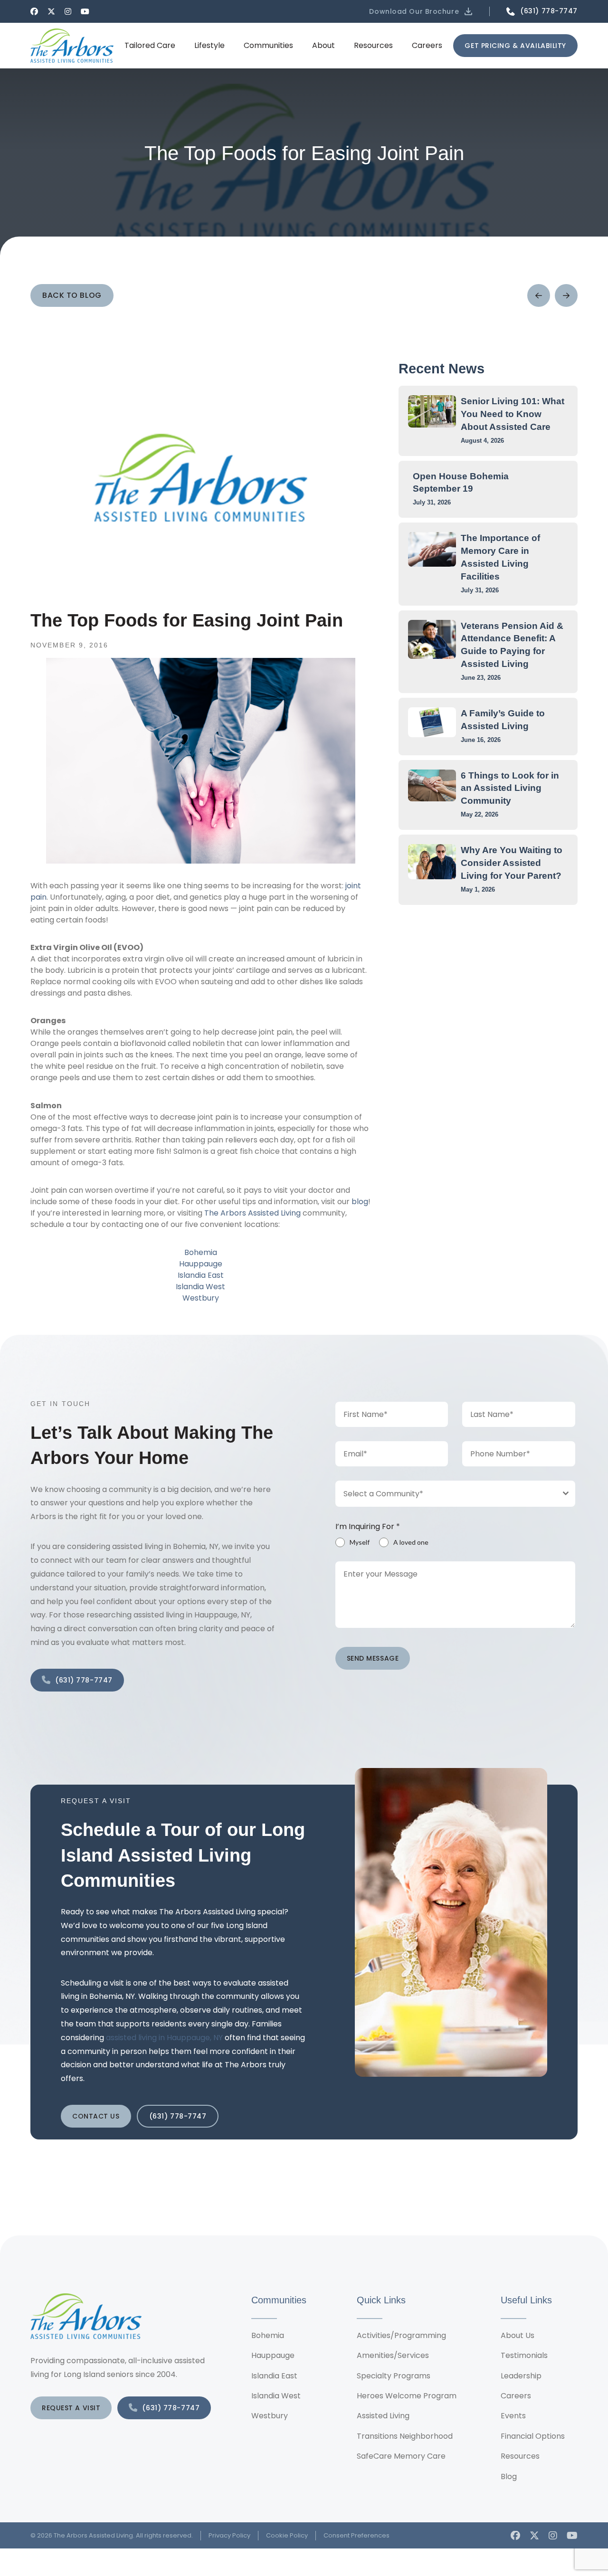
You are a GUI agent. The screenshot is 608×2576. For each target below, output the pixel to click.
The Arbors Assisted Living (252, 1213)
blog (360, 1202)
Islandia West (200, 1287)
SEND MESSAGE (373, 1658)
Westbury (201, 1298)
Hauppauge (201, 1264)
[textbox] (446, 1494)
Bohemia (201, 1252)
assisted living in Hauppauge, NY (164, 2038)
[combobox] (456, 1494)
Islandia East (201, 1275)
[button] (422, 11)
